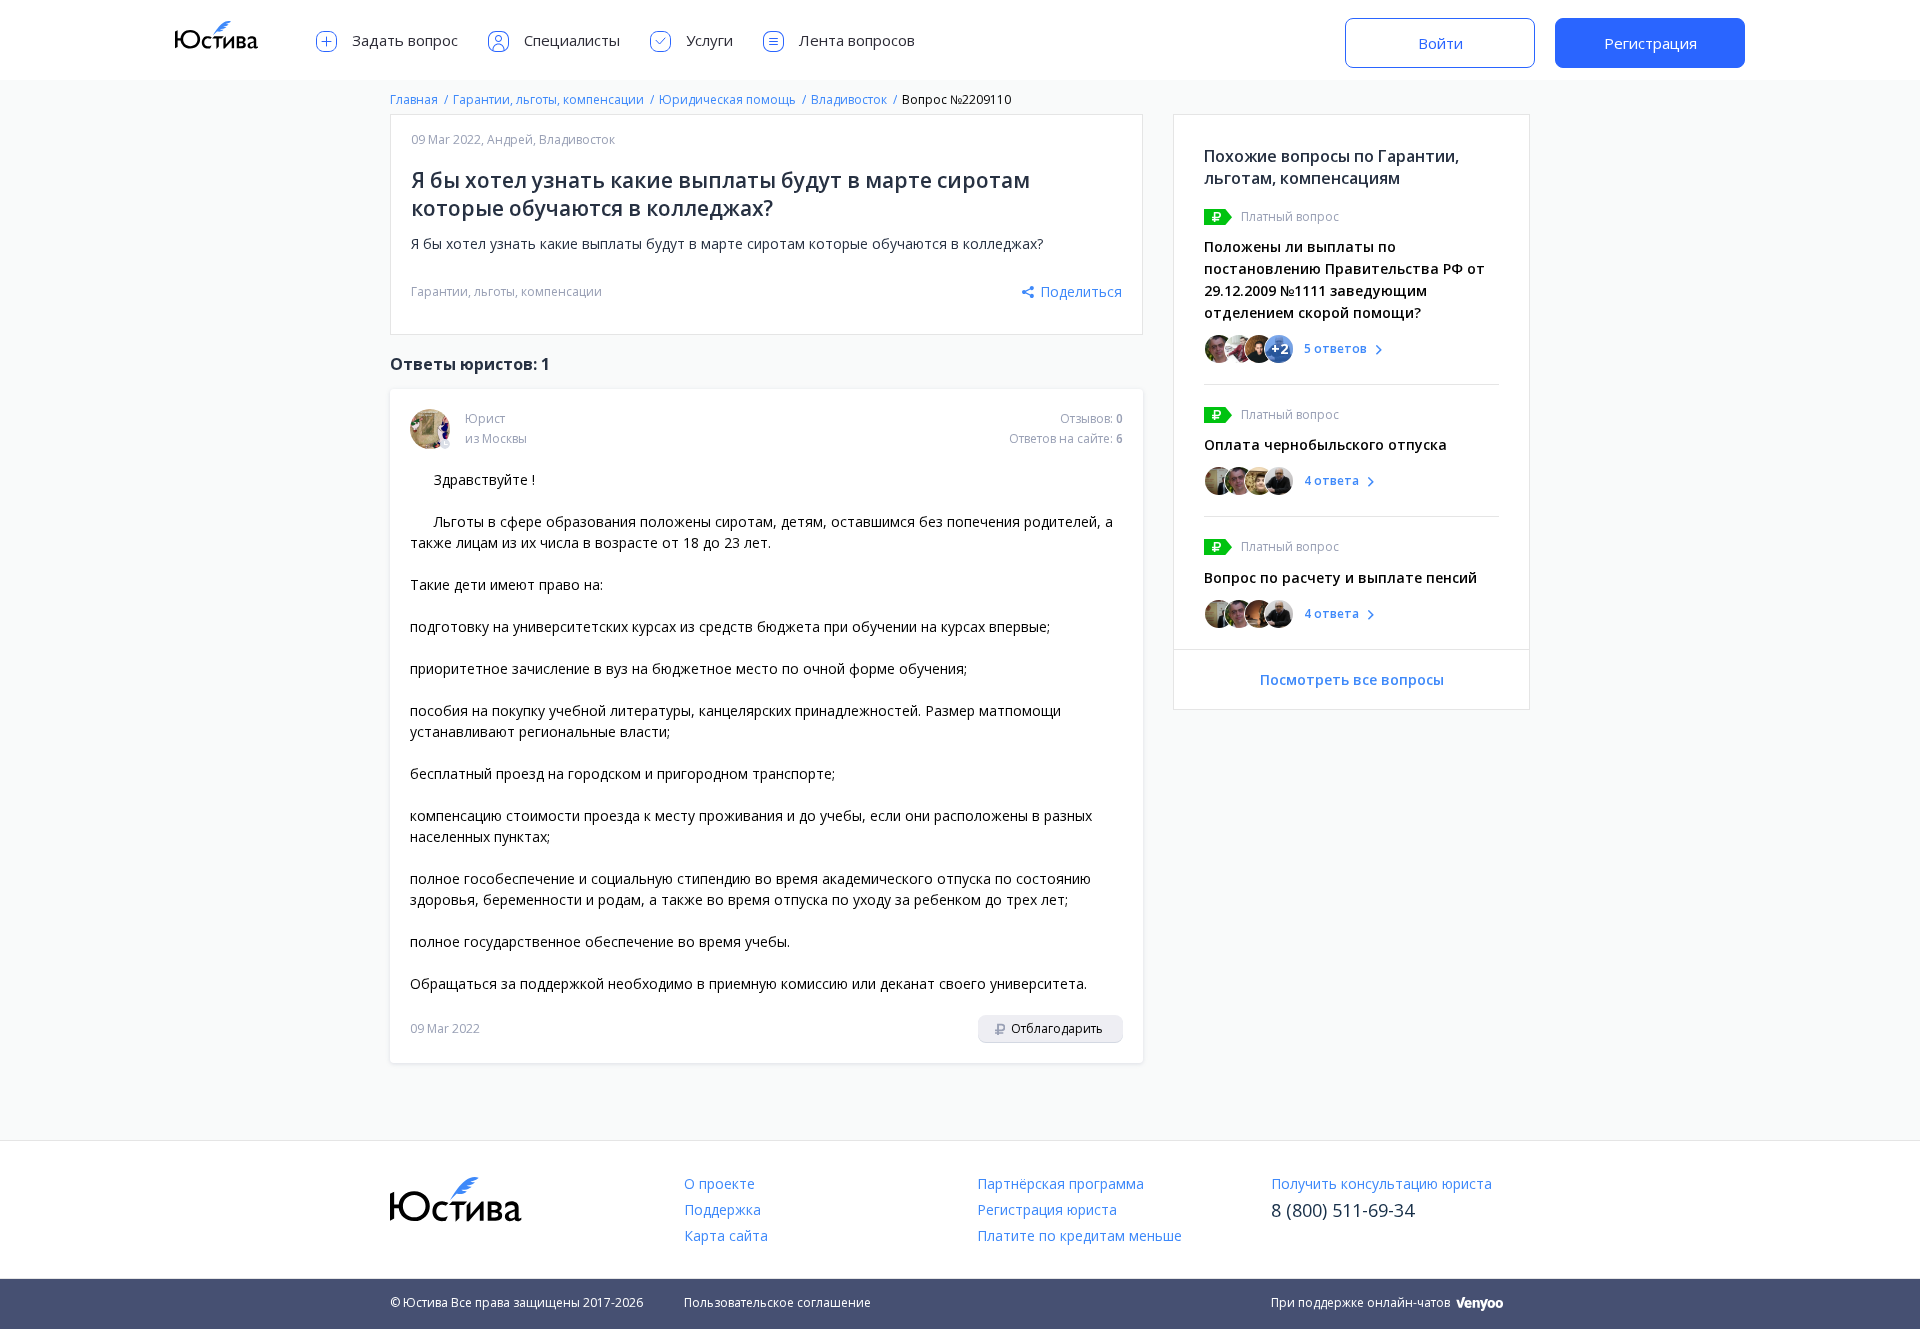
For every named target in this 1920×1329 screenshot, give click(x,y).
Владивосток (577, 139)
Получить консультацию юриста (1381, 1183)
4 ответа (1331, 480)
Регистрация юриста (1047, 1209)
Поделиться (1081, 291)
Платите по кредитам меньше (1079, 1235)
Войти (1440, 43)
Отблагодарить (1055, 1028)
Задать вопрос (405, 40)
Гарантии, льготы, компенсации (506, 291)
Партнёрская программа (1060, 1183)
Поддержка (722, 1209)
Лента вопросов (857, 40)
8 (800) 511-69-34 (1342, 1210)
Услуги (709, 40)
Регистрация (1650, 43)
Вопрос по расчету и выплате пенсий (1340, 577)
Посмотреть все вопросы (1352, 679)
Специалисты (572, 40)
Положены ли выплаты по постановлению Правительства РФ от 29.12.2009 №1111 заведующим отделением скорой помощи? (1344, 279)
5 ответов (1335, 348)
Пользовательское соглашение (777, 1302)
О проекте (719, 1183)
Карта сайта (726, 1235)
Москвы (504, 438)
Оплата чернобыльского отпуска (1325, 444)
